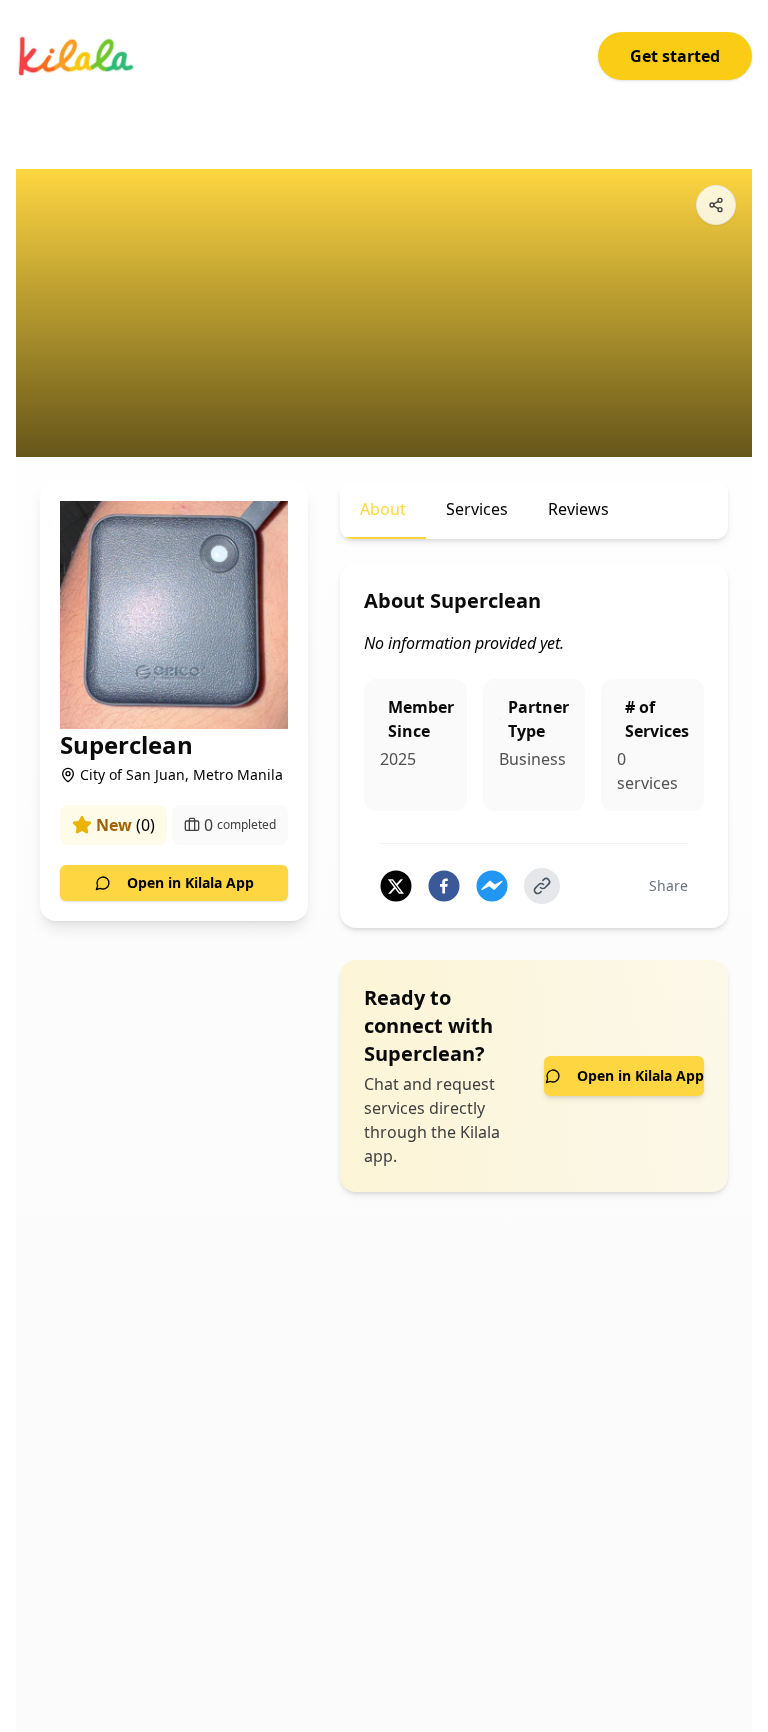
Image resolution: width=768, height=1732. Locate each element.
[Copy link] (542, 886)
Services (477, 509)
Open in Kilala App (190, 882)
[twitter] (396, 886)
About (383, 509)
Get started (675, 56)
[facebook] (444, 886)
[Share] (716, 205)
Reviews (578, 509)
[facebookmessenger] (492, 886)
